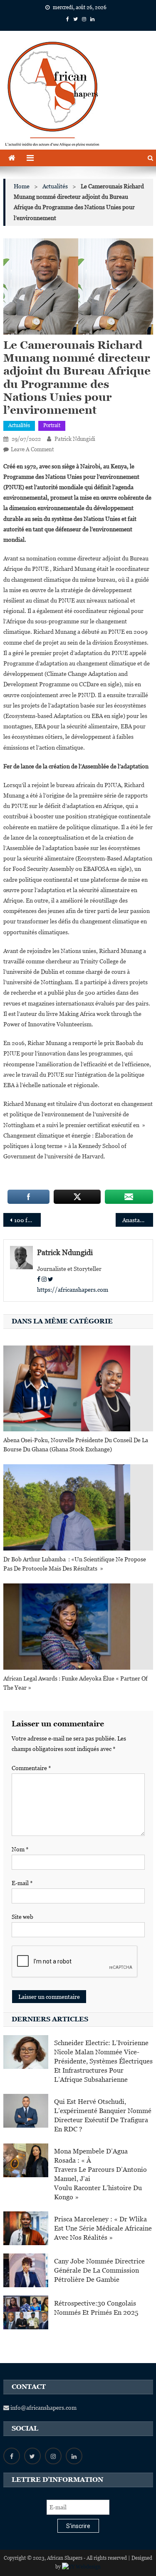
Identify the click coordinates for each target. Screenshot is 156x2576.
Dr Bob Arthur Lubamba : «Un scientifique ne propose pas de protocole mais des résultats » (75, 1564)
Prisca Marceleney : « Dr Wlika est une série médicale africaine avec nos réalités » (103, 2228)
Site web (22, 1917)
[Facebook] (39, 1279)
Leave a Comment (32, 449)
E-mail (22, 1883)
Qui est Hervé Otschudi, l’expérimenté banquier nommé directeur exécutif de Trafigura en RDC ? (103, 2115)
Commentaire (31, 1768)
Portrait (52, 425)
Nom (20, 1849)
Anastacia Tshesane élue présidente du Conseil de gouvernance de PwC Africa (138, 1220)
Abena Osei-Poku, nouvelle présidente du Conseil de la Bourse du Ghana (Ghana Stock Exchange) (76, 1445)
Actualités (19, 425)
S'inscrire (78, 2526)
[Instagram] (44, 1279)
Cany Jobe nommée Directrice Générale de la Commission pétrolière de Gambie (99, 2270)
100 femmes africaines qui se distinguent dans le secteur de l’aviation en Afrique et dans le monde (27, 1220)
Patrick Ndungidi (75, 439)
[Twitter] (51, 1279)
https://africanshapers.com (73, 1290)
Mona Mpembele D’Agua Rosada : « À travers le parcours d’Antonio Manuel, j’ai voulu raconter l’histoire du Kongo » (100, 2174)
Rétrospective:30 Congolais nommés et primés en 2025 (96, 2308)
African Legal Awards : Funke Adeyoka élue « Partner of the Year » (76, 1683)
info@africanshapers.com (43, 2408)
